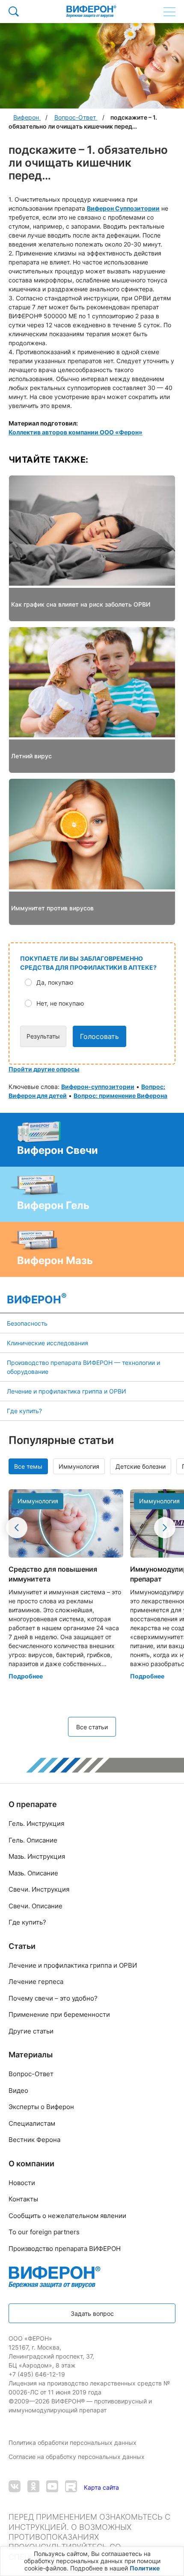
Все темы (28, 1466)
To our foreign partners (44, 2232)
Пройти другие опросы (44, 1069)
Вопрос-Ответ (31, 2074)
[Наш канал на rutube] (71, 2487)
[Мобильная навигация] (169, 12)
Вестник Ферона (34, 2140)
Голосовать (99, 1036)
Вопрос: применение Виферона (120, 1096)
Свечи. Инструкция (39, 1889)
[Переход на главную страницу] (91, 12)
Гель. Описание (33, 1840)
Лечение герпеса (36, 1982)
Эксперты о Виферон (41, 2107)
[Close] (175, 2556)
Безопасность (27, 1323)
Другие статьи (31, 2031)
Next (165, 1528)
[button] (98, 982)
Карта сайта (101, 2487)
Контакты (23, 2199)
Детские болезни (141, 1466)
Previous (17, 1528)
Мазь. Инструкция (37, 1856)
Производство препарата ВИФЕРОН (65, 2249)
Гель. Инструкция (36, 1823)
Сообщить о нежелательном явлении (67, 2216)
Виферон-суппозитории (98, 1087)
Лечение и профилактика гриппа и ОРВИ (67, 1391)
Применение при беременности (59, 2014)
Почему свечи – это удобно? (53, 1998)
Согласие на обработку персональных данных (77, 2457)
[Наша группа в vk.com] (15, 2487)
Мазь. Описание (33, 1873)
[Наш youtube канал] (52, 2487)
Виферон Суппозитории (123, 208)
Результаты (43, 1036)
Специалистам (32, 2123)
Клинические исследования (47, 1343)
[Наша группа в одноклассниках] (33, 2487)
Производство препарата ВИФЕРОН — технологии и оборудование (83, 1367)
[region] (92, 2561)
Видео (18, 2090)
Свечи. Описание (36, 1906)
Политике (145, 2568)
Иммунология (79, 1466)
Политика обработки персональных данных (73, 2443)
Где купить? (24, 1411)
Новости (22, 2183)
